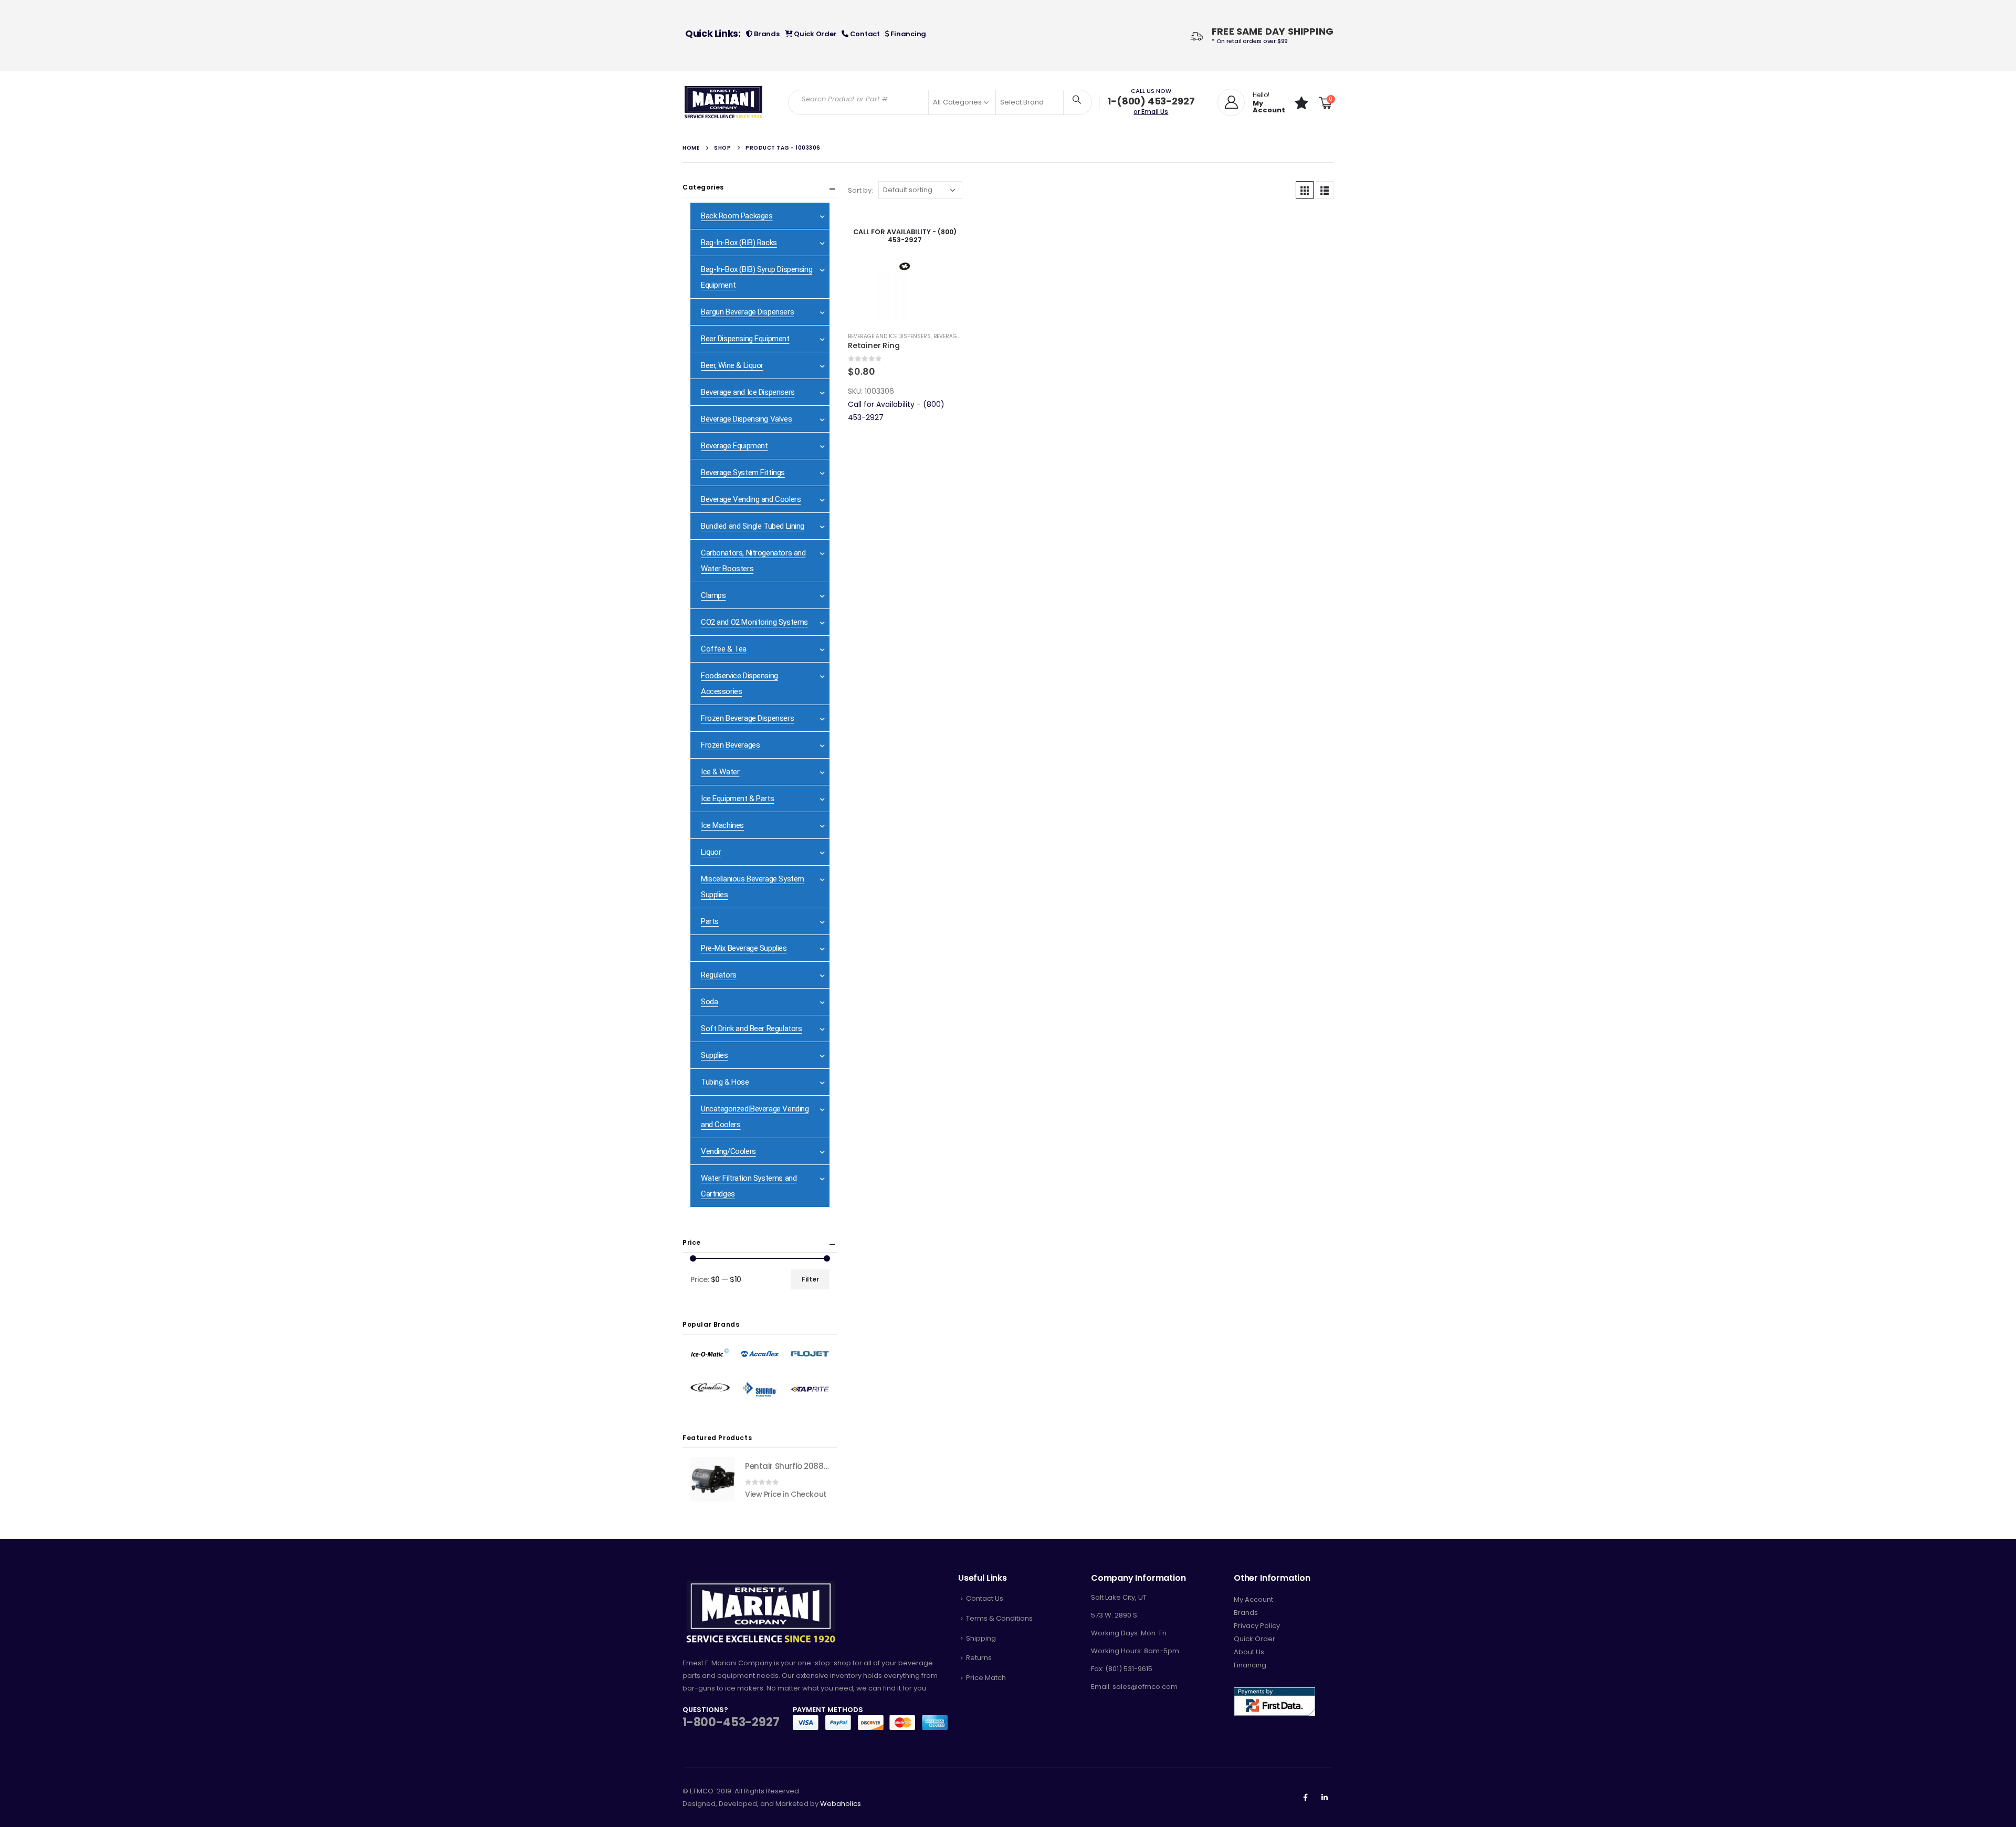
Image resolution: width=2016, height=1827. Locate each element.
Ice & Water (720, 772)
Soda (709, 1002)
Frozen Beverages (730, 745)
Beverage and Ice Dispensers (889, 336)
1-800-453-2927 (731, 1722)
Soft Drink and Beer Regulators (751, 1028)
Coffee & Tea (724, 649)
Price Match (986, 1678)
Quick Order (814, 34)
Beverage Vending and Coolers (751, 499)
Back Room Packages (737, 216)
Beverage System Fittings (743, 472)
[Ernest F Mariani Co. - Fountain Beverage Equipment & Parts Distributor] (724, 102)
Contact (864, 34)
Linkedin (1325, 1798)
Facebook (1305, 1798)
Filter (810, 1279)
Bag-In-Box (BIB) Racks (739, 243)
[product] (712, 1479)
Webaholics (841, 1804)
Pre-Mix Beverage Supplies (744, 948)
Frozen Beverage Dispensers (747, 718)
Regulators (719, 975)
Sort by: (860, 190)
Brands (766, 34)
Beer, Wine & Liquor (732, 365)
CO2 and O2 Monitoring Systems (754, 622)
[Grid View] (1305, 190)
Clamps (713, 595)
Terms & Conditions (999, 1618)
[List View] (1325, 190)
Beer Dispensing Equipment (745, 339)
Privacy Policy (1257, 1626)
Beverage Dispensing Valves (746, 419)
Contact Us (985, 1598)
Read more (944, 227)
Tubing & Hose (725, 1082)
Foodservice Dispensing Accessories (739, 684)
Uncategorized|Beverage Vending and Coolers (755, 1117)
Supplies (715, 1055)
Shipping (981, 1638)
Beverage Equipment (734, 446)
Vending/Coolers (728, 1151)
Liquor (711, 852)
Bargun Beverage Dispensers (747, 312)
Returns (979, 1658)
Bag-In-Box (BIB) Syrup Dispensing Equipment (757, 277)
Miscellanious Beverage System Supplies (753, 887)
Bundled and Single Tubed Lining (753, 526)
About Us (1249, 1652)
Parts (710, 921)
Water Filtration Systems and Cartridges (749, 1186)
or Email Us (1151, 112)
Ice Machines (722, 825)
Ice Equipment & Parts (737, 799)
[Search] (1077, 99)
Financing (908, 34)
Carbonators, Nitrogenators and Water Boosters (753, 561)
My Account (1253, 1599)
